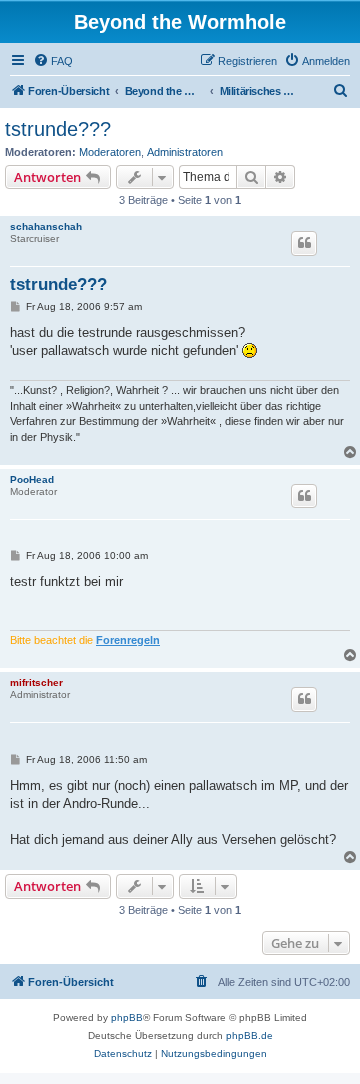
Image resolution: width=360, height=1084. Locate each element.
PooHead (32, 479)
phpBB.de (249, 1035)
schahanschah (46, 226)
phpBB (127, 1017)
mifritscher (36, 682)
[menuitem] (53, 61)
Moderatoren (110, 152)
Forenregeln (128, 640)
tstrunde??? (58, 129)
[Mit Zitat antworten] (304, 243)
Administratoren (185, 152)
